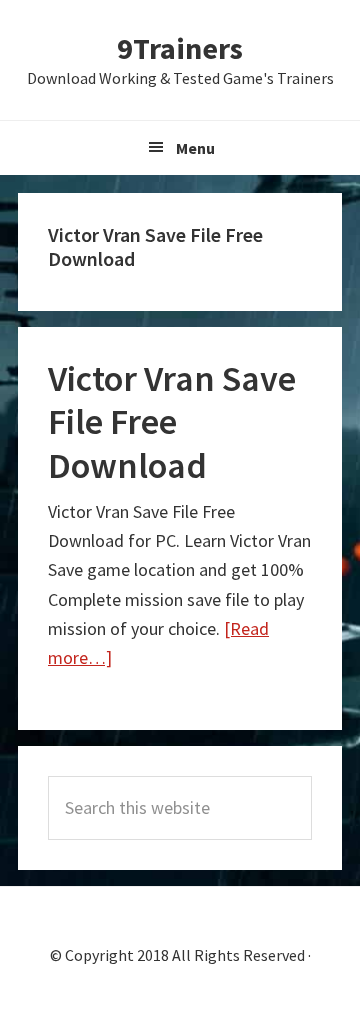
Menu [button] (195, 148)
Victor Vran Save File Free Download (172, 421)
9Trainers (180, 48)
